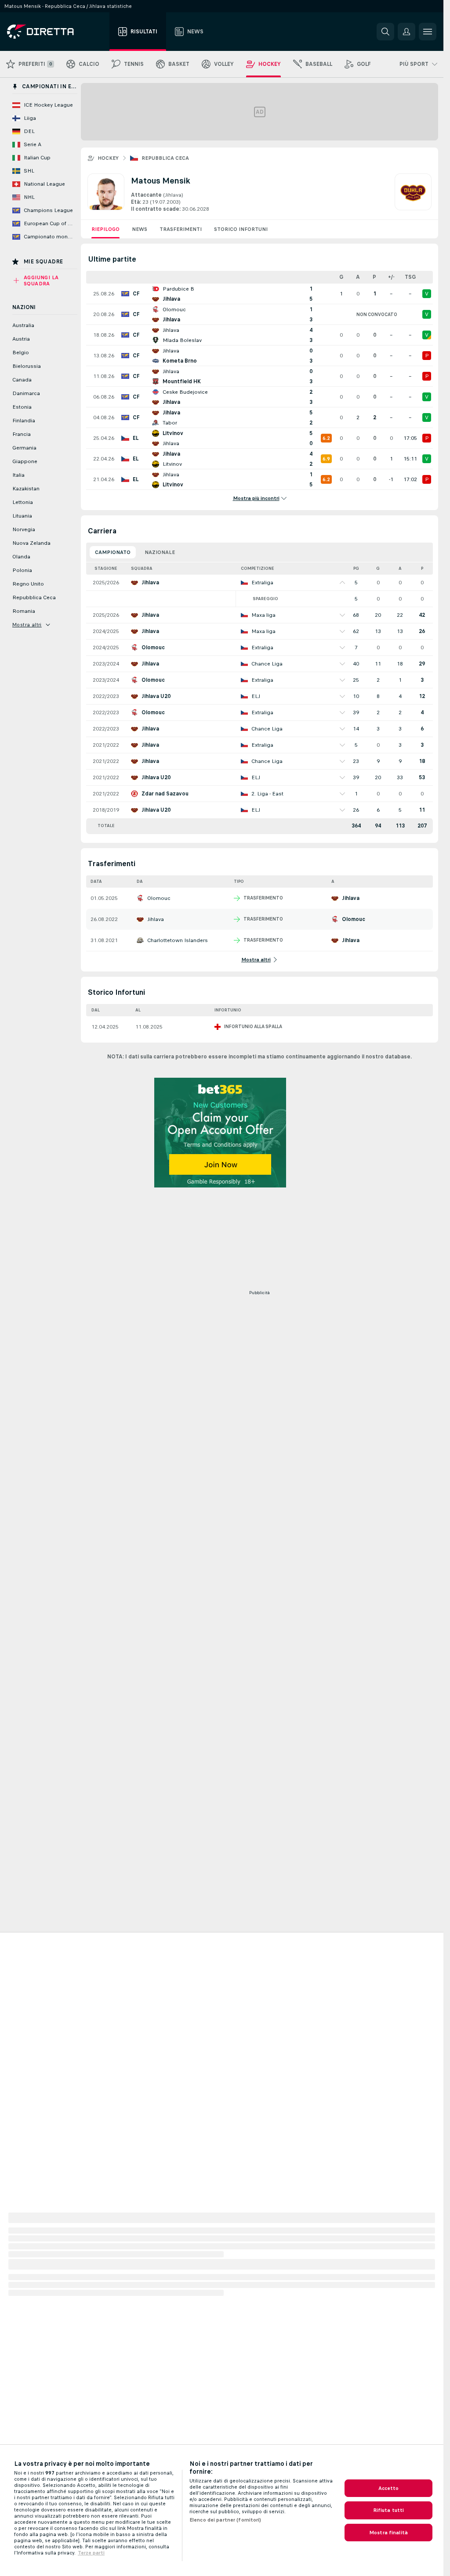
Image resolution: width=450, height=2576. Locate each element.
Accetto (389, 2488)
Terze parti (91, 2553)
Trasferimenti (181, 229)
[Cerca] (385, 32)
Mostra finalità (388, 2533)
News (140, 229)
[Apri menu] (428, 32)
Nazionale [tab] (160, 552)
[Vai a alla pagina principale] (56, 32)
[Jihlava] (413, 193)
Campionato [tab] (113, 552)
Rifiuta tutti (389, 2510)
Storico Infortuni (241, 229)
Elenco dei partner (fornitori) (225, 2520)
